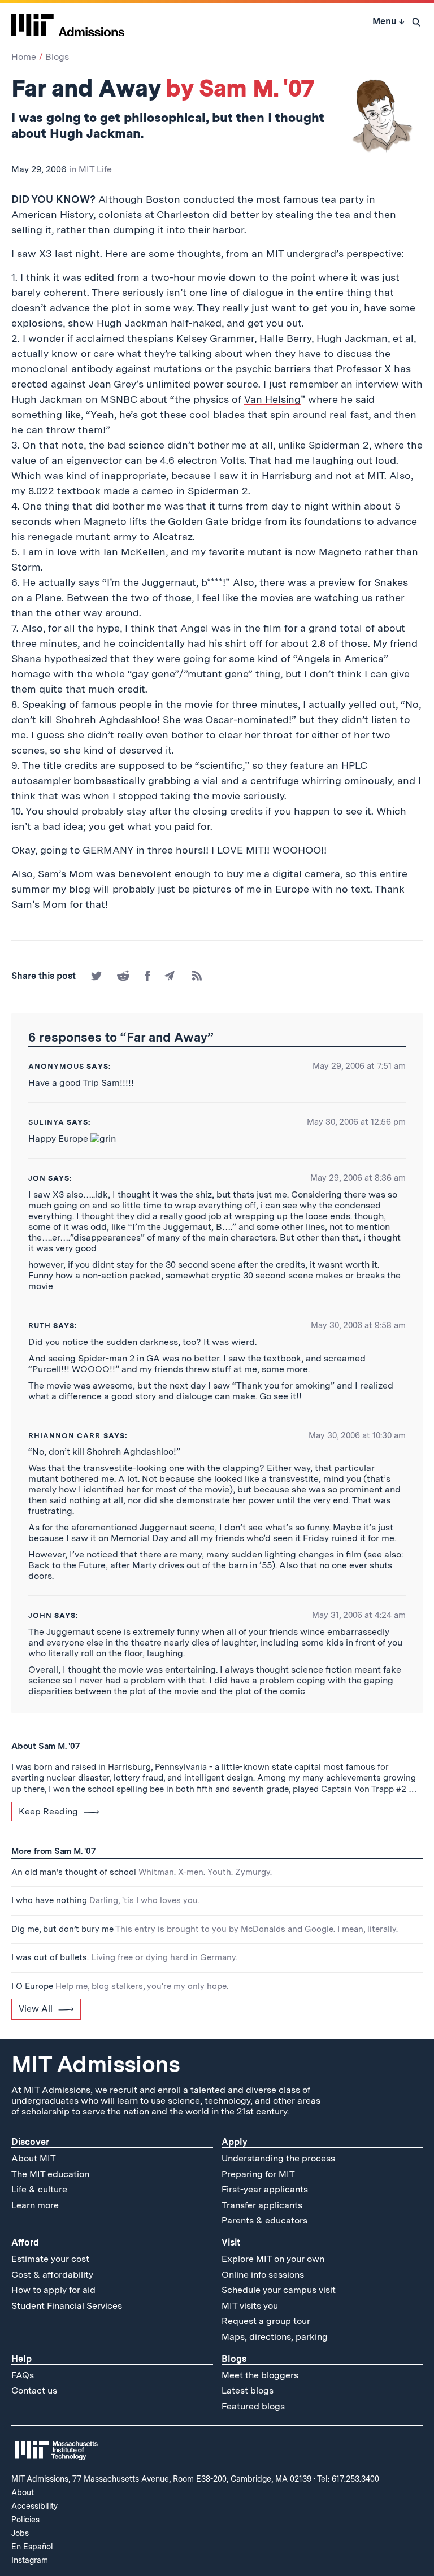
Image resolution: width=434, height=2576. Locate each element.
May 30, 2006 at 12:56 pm (356, 1122)
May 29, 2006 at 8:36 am (358, 1178)
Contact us (34, 2390)
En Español (32, 2547)
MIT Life (95, 169)
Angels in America (340, 658)
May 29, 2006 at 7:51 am (359, 1066)
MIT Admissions (96, 2064)
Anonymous (56, 1066)
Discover (30, 2142)
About (23, 2492)
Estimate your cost (50, 2259)
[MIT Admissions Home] (68, 21)
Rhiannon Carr (65, 1436)
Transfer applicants (262, 2205)
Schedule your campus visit (279, 2290)
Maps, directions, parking (275, 2337)
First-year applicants (265, 2189)
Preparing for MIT (258, 2174)
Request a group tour (266, 2321)
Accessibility (34, 2506)
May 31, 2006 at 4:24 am (359, 1615)
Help (21, 2359)
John (40, 1615)
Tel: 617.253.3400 (348, 2479)
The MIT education (50, 2174)
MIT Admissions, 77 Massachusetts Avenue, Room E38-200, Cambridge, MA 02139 (161, 2479)
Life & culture (39, 2189)
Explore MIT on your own (273, 2259)
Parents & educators (264, 2220)
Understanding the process (278, 2158)
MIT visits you (250, 2306)
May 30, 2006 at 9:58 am (358, 1325)
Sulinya (46, 1122)
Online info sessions (263, 2275)
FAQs (23, 2375)
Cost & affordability (52, 2275)
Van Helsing (272, 399)
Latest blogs (248, 2390)
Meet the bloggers (260, 2375)
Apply (235, 2142)
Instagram (30, 2560)
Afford (25, 2242)
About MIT (34, 2158)
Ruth (40, 1326)
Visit (231, 2242)
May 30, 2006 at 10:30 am (357, 1435)
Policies (25, 2520)
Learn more (35, 2205)
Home (24, 57)
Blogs (57, 57)
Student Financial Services (67, 2306)
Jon (37, 1178)
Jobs (20, 2533)
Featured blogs (253, 2406)
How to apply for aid (53, 2290)
